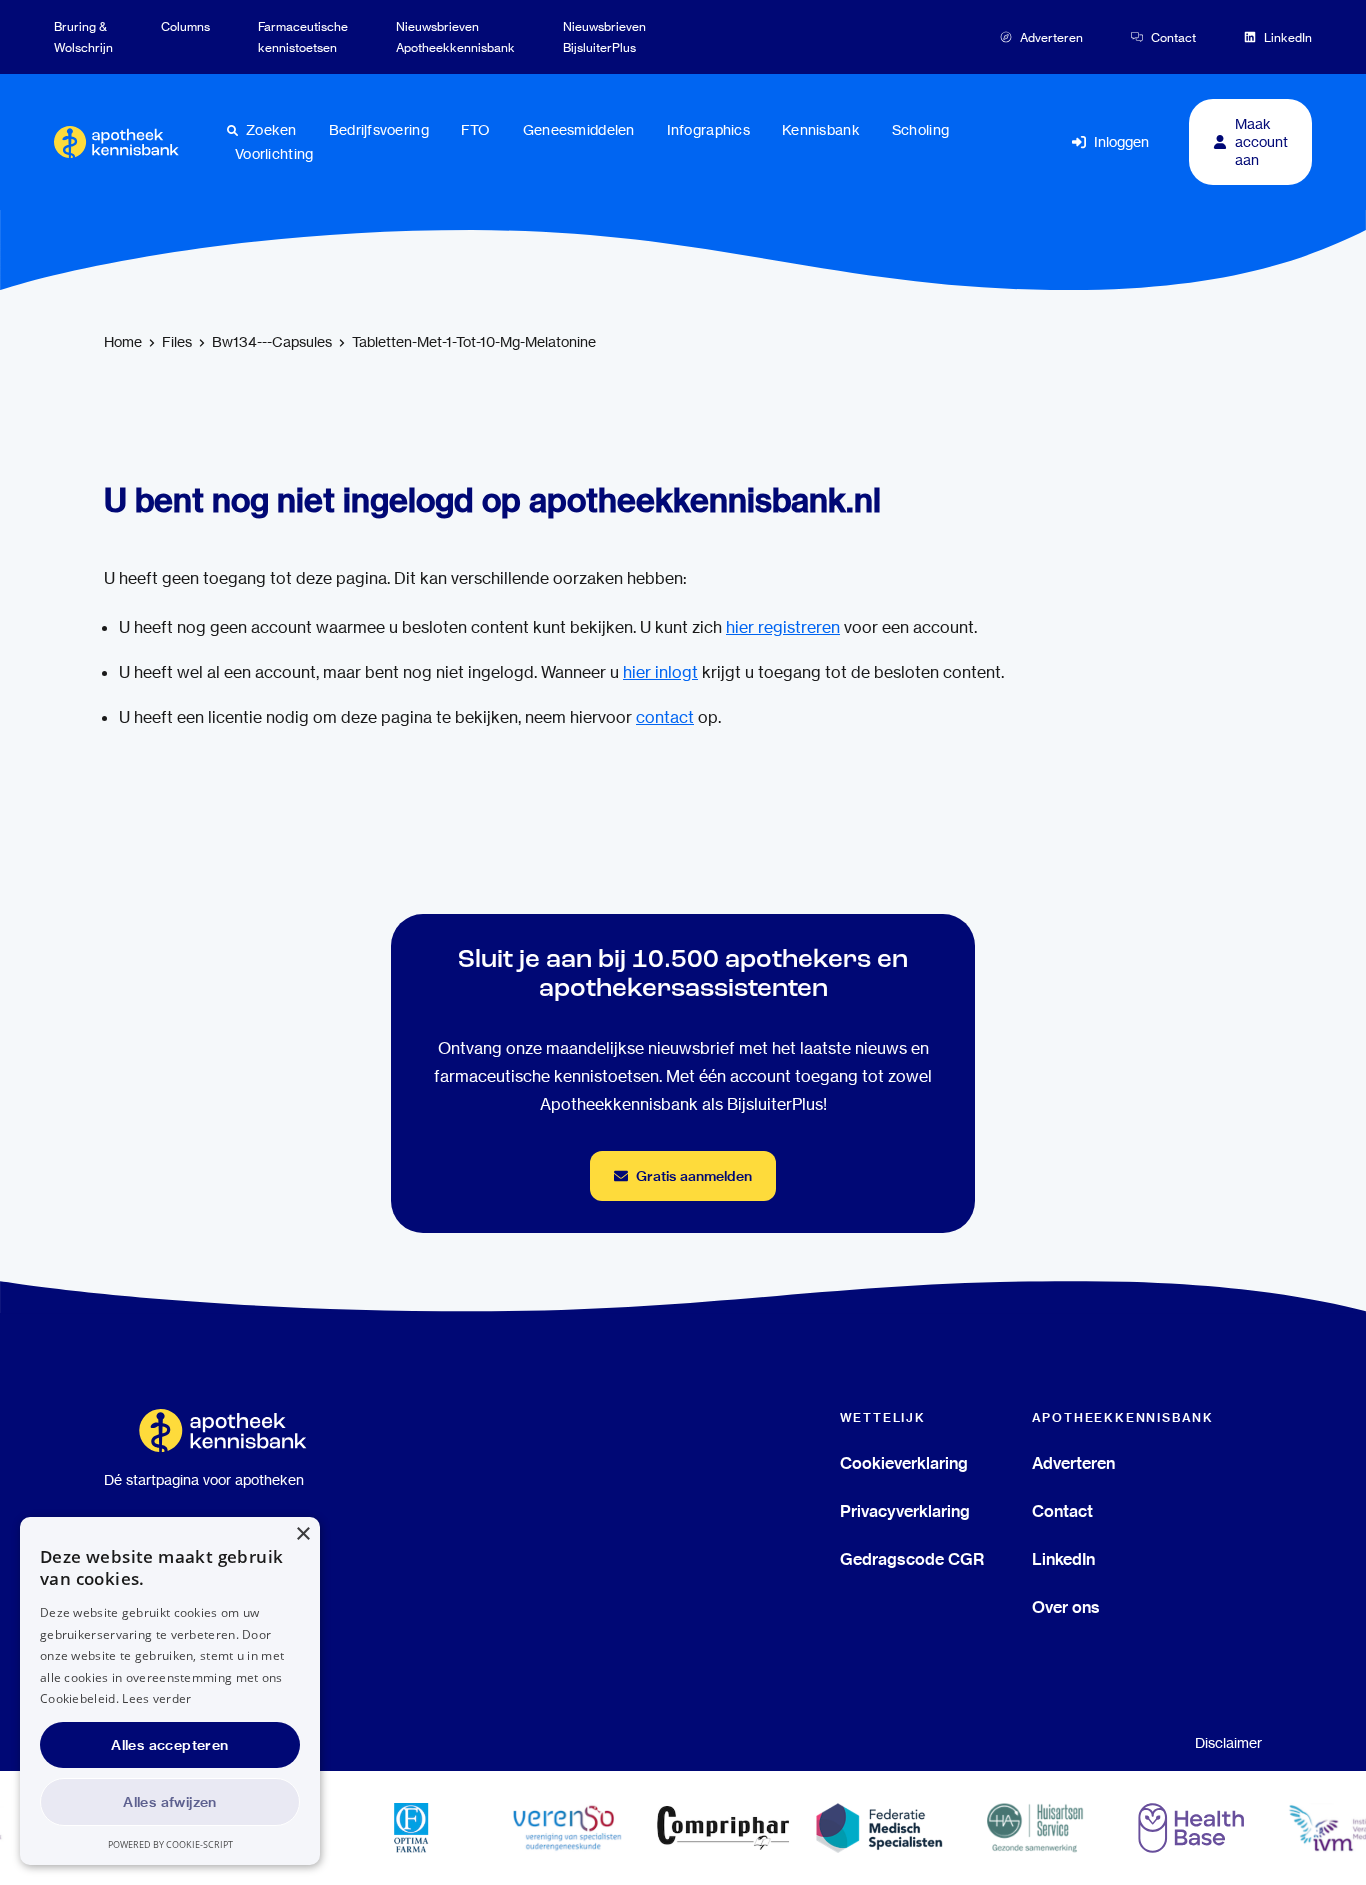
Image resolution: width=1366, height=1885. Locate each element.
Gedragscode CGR (912, 1559)
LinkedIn (1063, 1559)
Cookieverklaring (904, 1463)
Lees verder (156, 1698)
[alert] (170, 1691)
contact (665, 717)
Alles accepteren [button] (169, 1745)
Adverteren (1073, 1463)
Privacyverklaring (905, 1511)
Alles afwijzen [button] (170, 1802)
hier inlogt (660, 672)
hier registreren (783, 627)
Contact (1062, 1511)
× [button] (302, 1534)
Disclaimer (1228, 1743)
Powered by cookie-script (170, 1844)
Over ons (1066, 1607)
